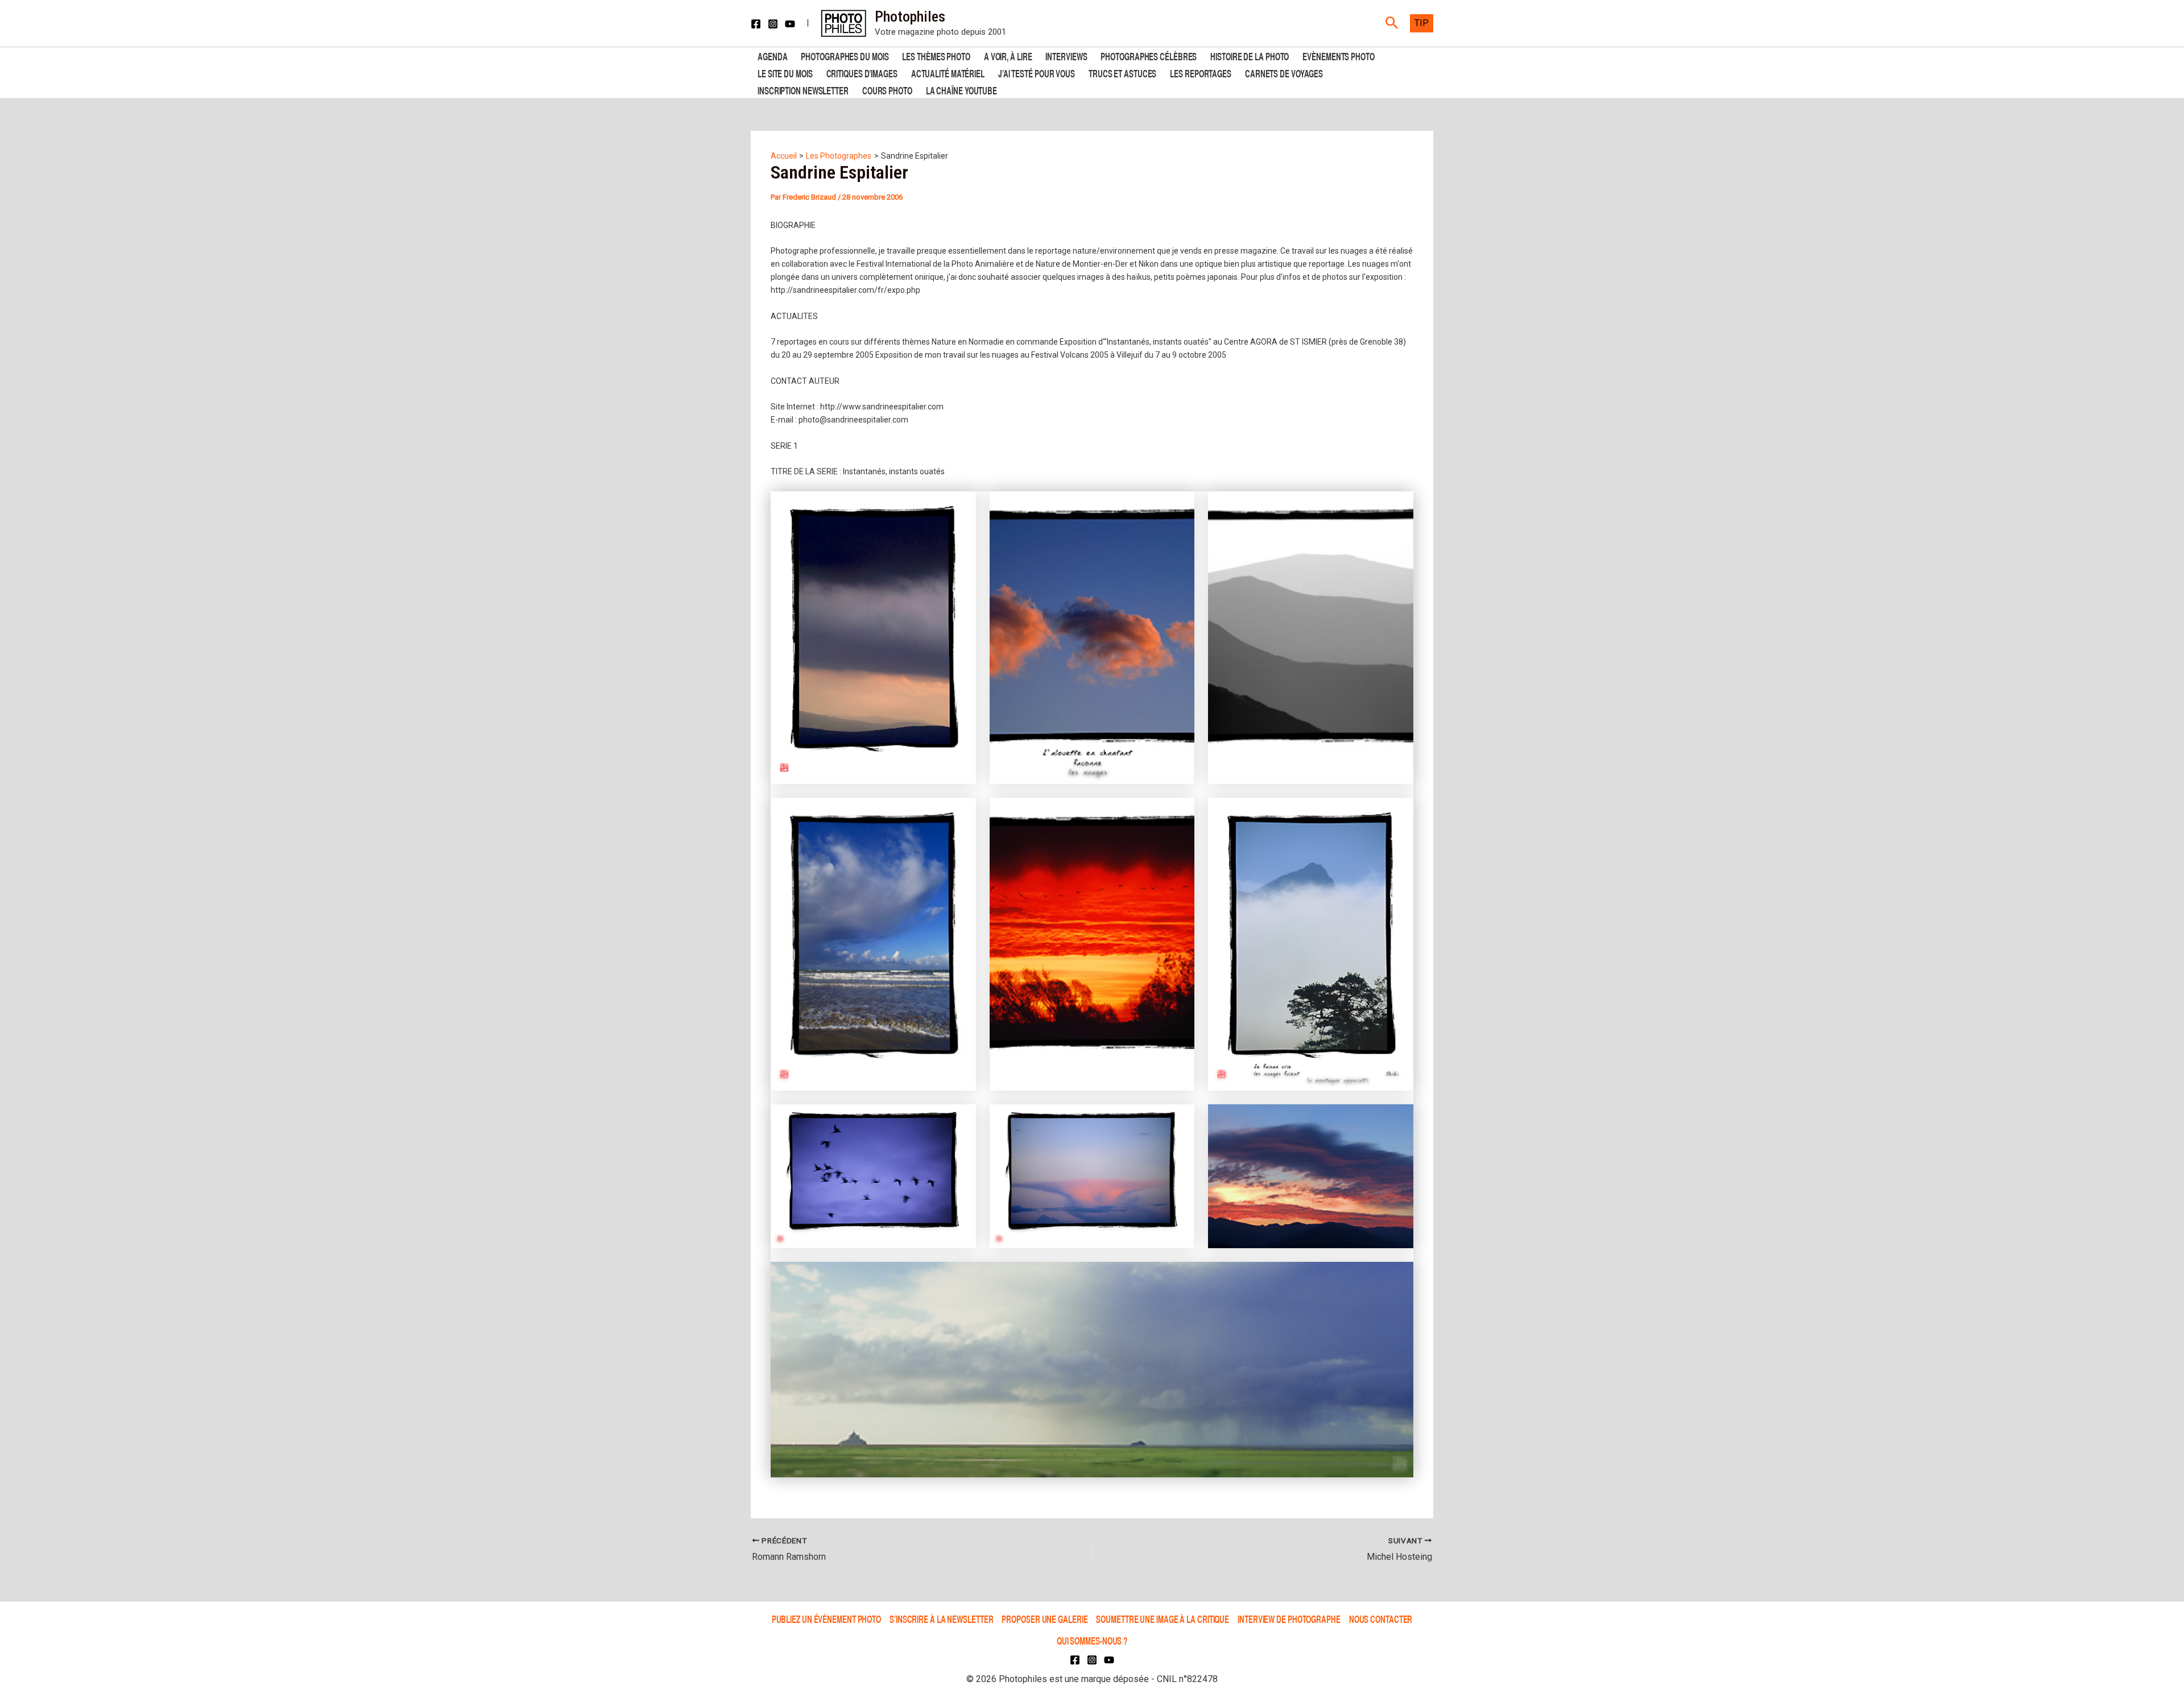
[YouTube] (790, 24)
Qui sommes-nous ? (1092, 1640)
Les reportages (1201, 73)
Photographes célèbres (1149, 55)
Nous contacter (1381, 1619)
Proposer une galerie (1045, 1619)
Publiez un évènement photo (826, 1619)
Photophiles (910, 16)
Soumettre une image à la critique (1163, 1619)
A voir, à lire (1008, 55)
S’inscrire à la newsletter (941, 1619)
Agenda (772, 55)
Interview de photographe (1289, 1619)
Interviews (1066, 55)
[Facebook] (756, 24)
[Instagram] (773, 24)
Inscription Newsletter (803, 90)
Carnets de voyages (1284, 73)
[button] (1392, 23)
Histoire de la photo (1250, 55)
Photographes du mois (845, 55)
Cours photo (887, 90)
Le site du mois (785, 73)
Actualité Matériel (948, 73)
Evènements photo (1338, 55)
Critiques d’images (862, 73)
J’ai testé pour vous (1037, 73)
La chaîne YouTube (961, 90)
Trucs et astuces (1122, 73)
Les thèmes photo (936, 55)
